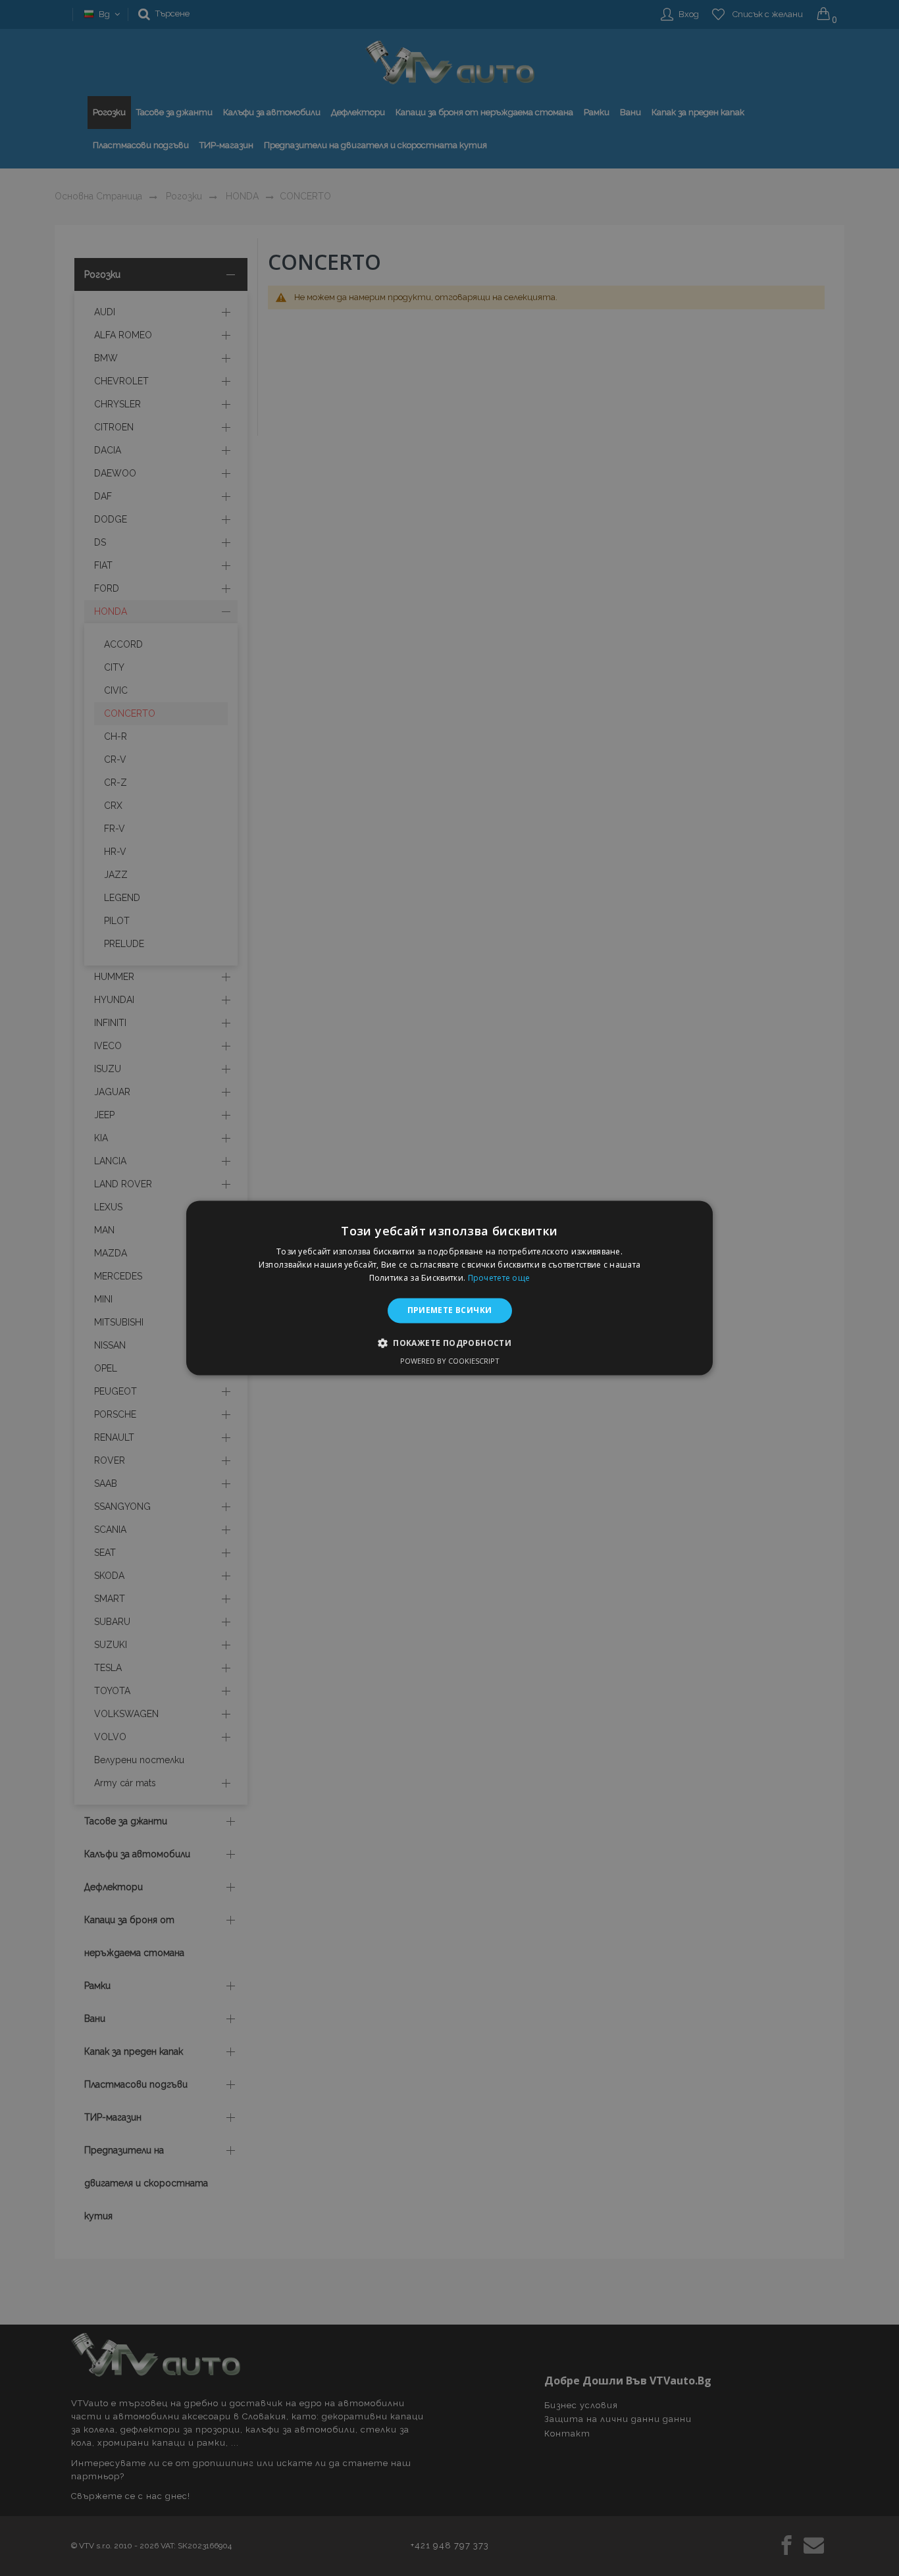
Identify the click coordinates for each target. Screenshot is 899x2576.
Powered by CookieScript (450, 1361)
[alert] (449, 1288)
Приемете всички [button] (450, 1310)
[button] (449, 1343)
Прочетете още (499, 1278)
